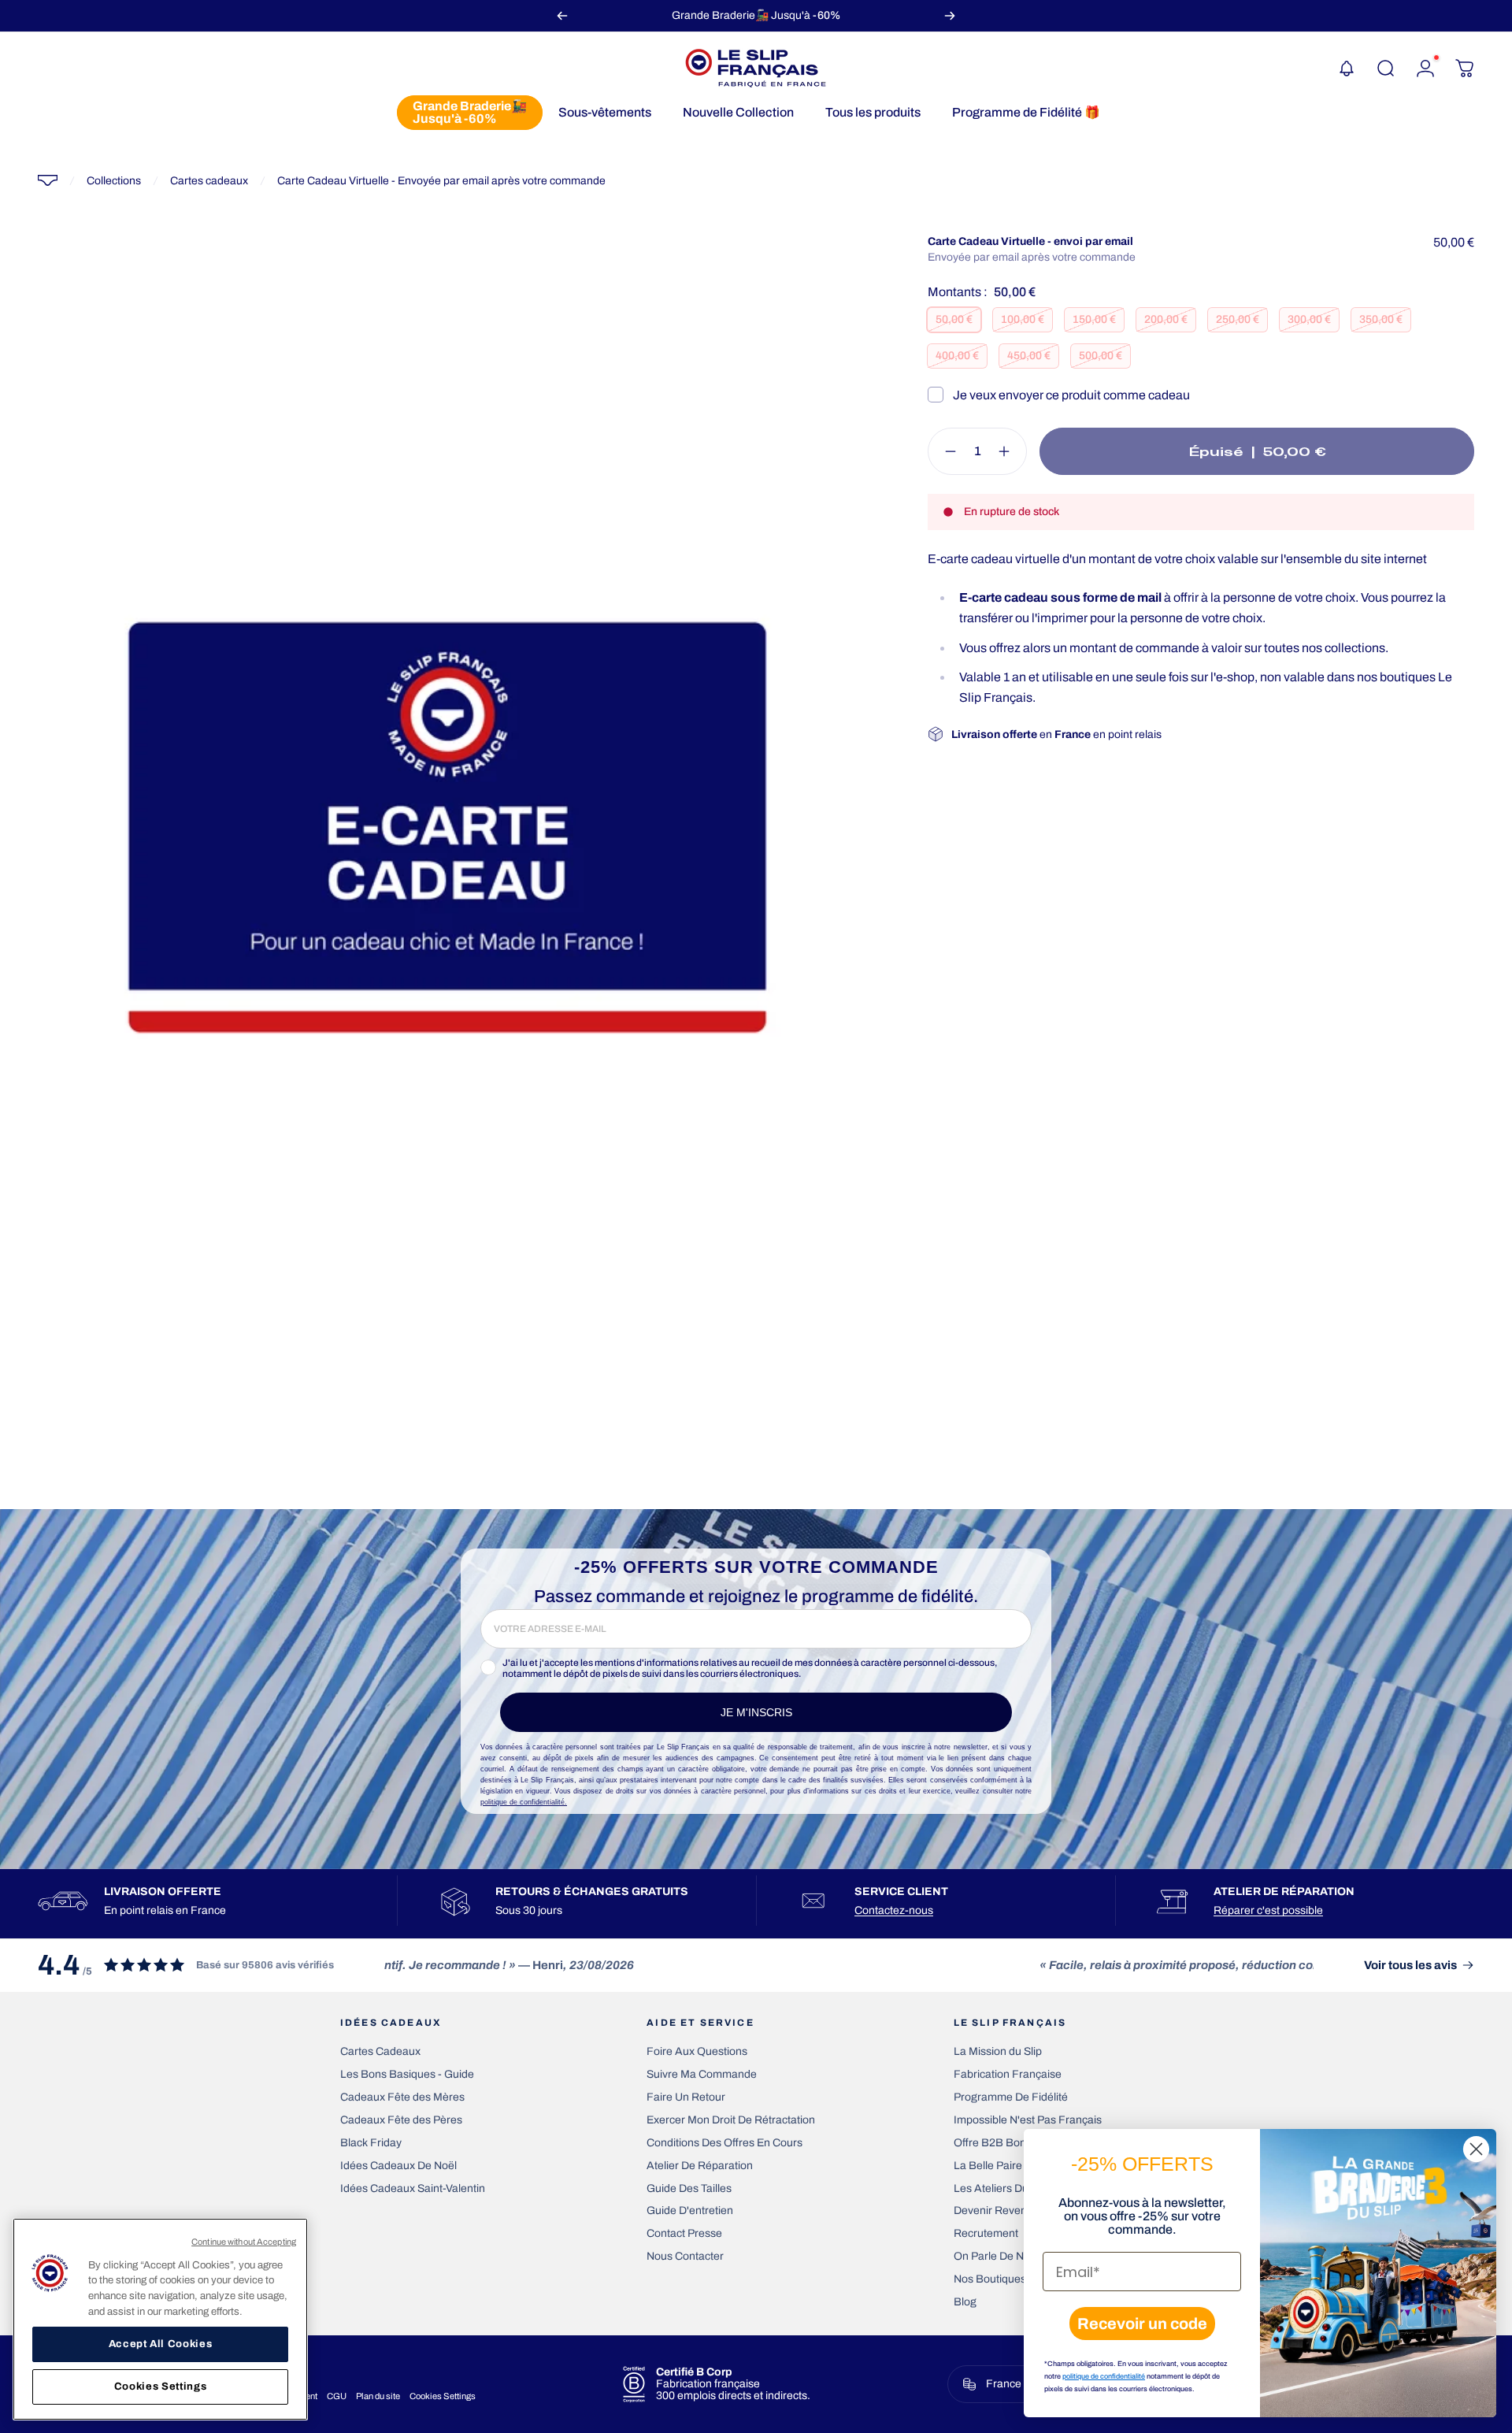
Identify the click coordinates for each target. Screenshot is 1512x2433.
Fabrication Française (1008, 2074)
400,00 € (957, 356)
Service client (901, 1892)
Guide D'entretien (690, 2210)
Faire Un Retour (686, 2097)
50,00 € (954, 319)
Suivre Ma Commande (702, 2074)
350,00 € (1381, 319)
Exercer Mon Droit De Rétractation (731, 2120)
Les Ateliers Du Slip (1001, 2188)
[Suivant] (950, 15)
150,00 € (1094, 319)
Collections (114, 181)
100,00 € (1023, 319)
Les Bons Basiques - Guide (407, 2074)
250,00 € (1238, 319)
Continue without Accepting (244, 2242)
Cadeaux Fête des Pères (401, 2120)
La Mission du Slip (998, 2051)
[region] (160, 2319)
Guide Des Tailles (689, 2188)
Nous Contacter (685, 2256)
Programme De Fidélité (1011, 2097)
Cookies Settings (443, 2396)
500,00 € (1101, 356)
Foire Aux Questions (697, 2051)
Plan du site (378, 2396)
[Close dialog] (1476, 2149)
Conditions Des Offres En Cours (724, 2143)
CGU (337, 2396)
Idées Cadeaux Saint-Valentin (413, 2188)
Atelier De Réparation (700, 2166)
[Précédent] (562, 15)
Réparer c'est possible (1268, 1910)
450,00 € (1029, 356)
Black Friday (371, 2143)
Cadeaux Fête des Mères (402, 2097)
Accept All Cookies (161, 2344)
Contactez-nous (894, 1910)
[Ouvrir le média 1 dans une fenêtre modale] (447, 827)
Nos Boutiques (990, 2279)
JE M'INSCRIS (756, 1712)
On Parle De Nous (998, 2256)
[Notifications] (1347, 69)
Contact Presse (684, 2233)
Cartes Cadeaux (380, 2051)
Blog (965, 2302)
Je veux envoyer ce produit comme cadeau (1071, 395)
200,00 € (1166, 319)
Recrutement (986, 2233)
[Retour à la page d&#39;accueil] (48, 180)
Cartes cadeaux (209, 181)
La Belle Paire (988, 2166)
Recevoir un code (1142, 2324)
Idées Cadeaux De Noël (398, 2166)
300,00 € (1309, 319)
